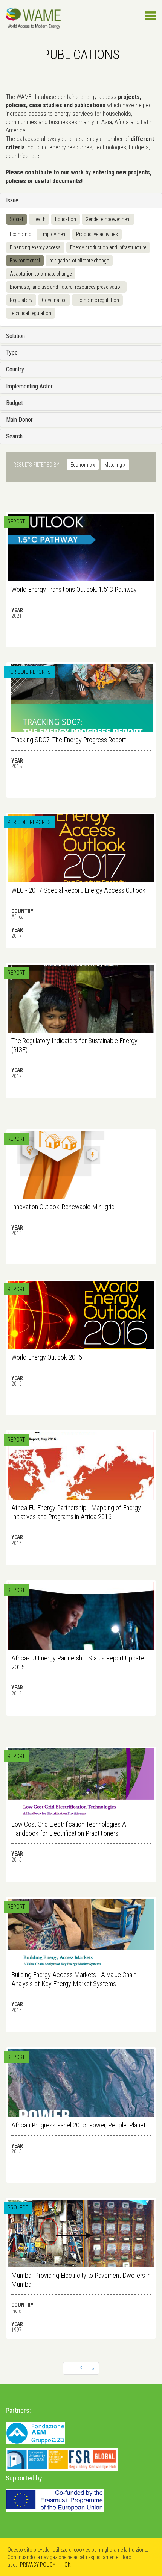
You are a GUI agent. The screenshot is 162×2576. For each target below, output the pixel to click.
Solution (15, 336)
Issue (12, 200)
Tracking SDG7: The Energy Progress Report (69, 740)
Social (16, 219)
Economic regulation (97, 300)
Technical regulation (31, 313)
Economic (20, 234)
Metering (115, 465)
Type (12, 353)
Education (66, 219)
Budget (15, 403)
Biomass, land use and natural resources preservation (66, 287)
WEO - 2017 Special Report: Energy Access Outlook (78, 890)
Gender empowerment (108, 219)
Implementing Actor (29, 386)
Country (15, 369)
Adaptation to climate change (41, 274)
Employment (53, 234)
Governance (54, 300)
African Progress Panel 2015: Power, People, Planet (78, 2125)
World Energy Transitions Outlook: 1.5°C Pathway (74, 589)
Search (14, 436)
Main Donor (19, 420)
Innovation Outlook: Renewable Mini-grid (63, 1207)
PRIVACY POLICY (38, 2565)
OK (68, 2565)
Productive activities (97, 234)
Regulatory (21, 300)
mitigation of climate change (79, 261)
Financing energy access (35, 247)
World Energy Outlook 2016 (47, 1357)
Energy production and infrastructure (108, 247)
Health (39, 219)
